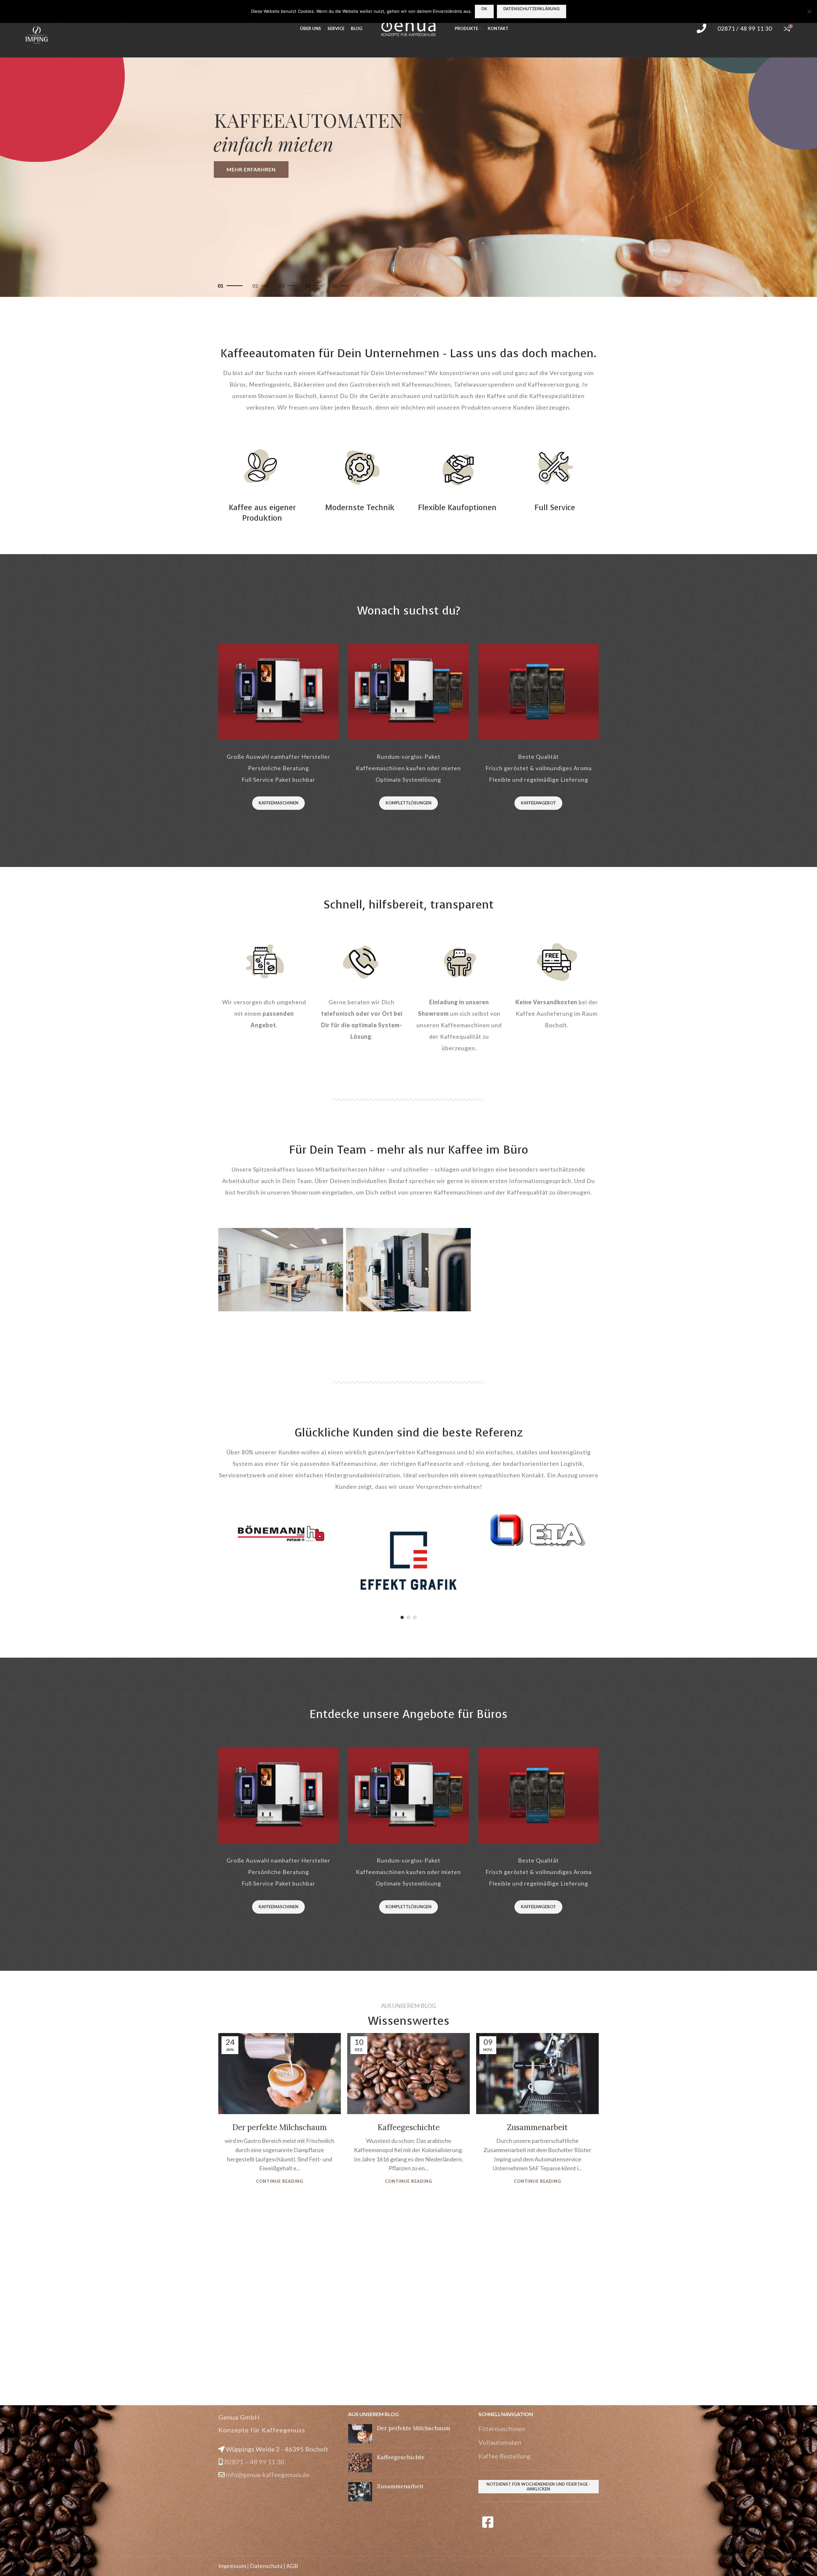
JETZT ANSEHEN (249, 169)
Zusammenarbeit (537, 2127)
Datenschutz (266, 2566)
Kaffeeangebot (538, 803)
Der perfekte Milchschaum (280, 2127)
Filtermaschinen (502, 2429)
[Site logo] (408, 28)
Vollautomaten (500, 2442)
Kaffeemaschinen (278, 803)
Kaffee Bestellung (504, 2456)
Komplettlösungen (408, 803)
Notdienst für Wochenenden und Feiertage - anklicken (538, 2487)
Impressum (232, 2566)
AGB (292, 2566)
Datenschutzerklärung (532, 9)
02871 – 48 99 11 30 (254, 2462)
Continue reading (280, 2181)
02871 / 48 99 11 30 (745, 28)
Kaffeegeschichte (409, 2127)
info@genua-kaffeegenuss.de (268, 2474)
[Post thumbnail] (360, 2434)
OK (484, 9)
